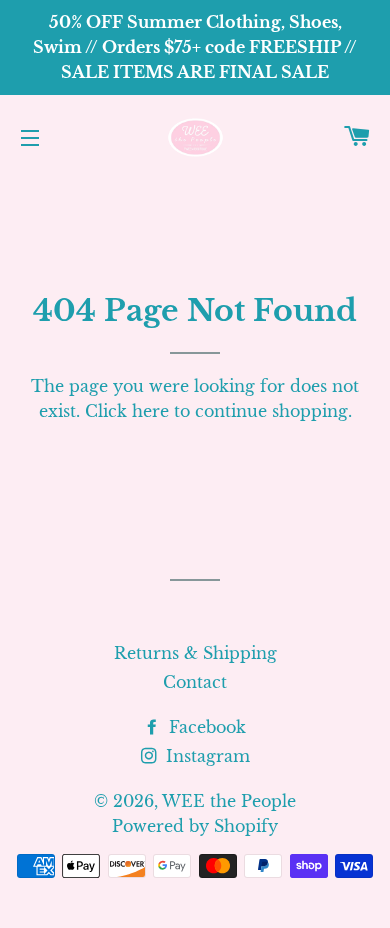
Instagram (205, 756)
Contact (195, 682)
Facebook (205, 727)
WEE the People (229, 801)
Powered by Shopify (195, 826)
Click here (127, 411)
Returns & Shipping (195, 653)
